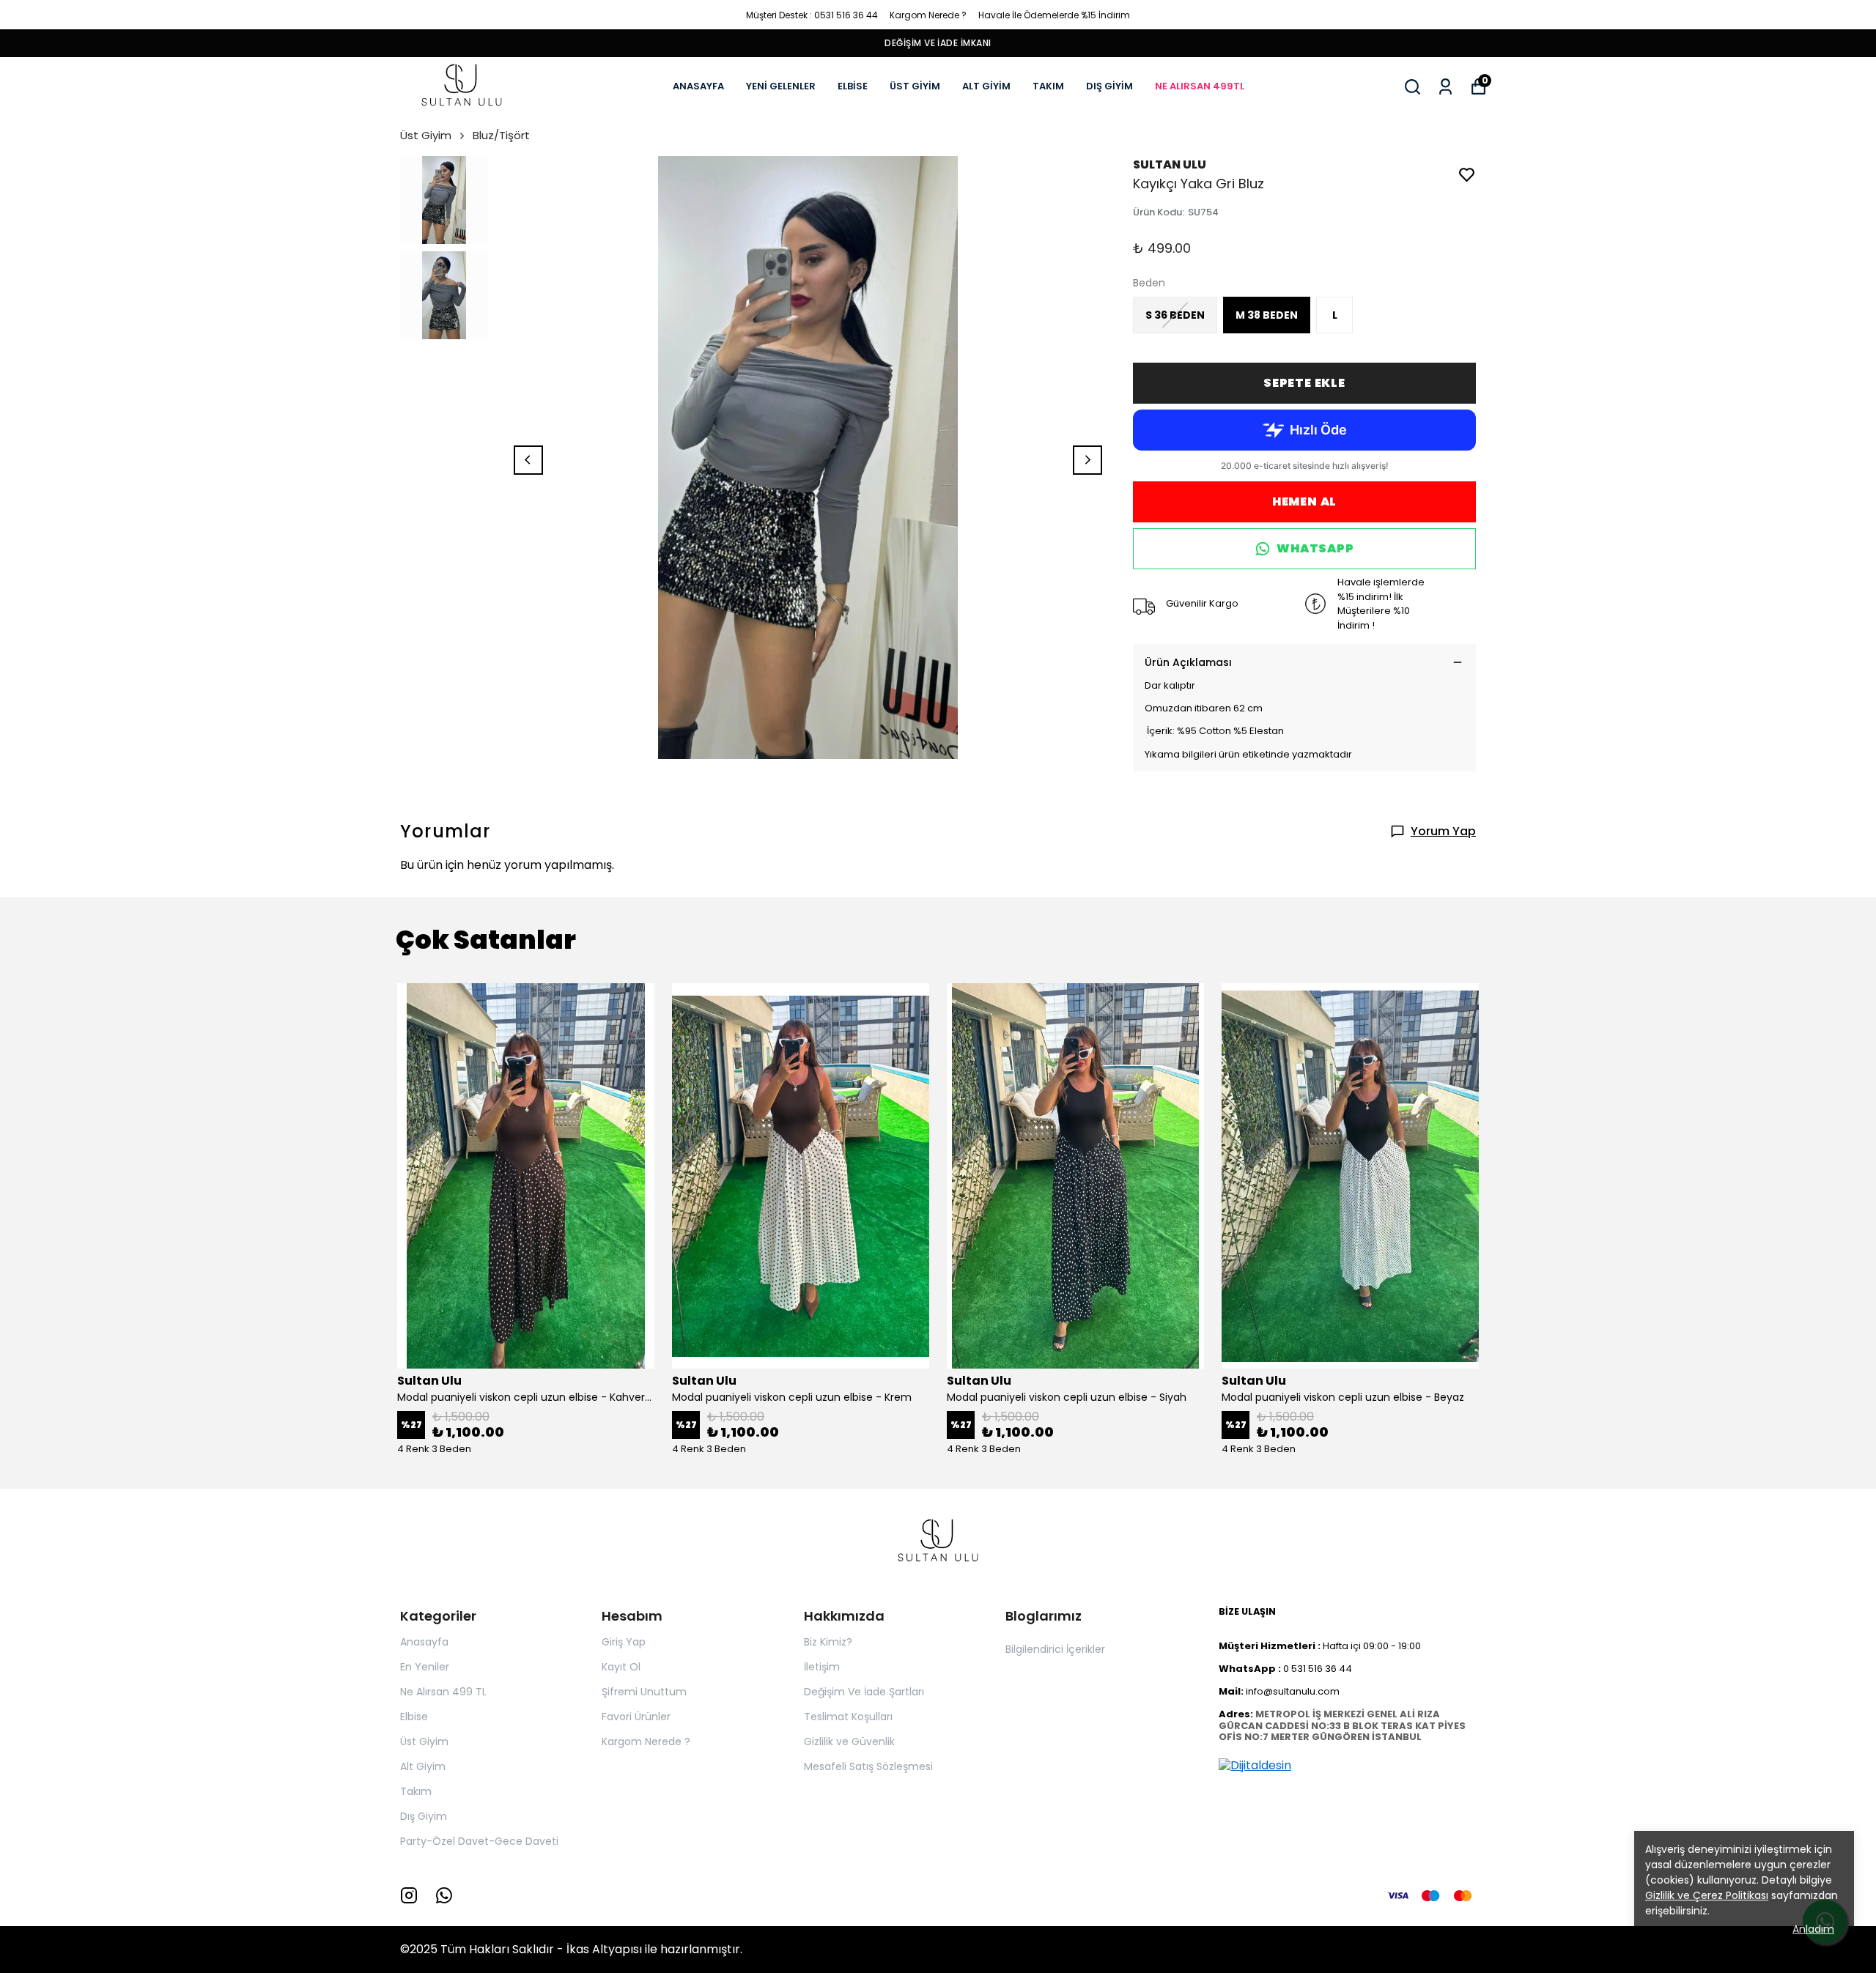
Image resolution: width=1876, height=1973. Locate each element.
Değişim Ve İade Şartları (864, 1692)
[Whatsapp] (444, 1895)
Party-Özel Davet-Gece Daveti (479, 1841)
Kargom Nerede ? (928, 15)
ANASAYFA (698, 86)
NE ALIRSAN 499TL (1200, 86)
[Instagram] (409, 1895)
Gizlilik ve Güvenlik (849, 1741)
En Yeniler (425, 1667)
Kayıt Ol (621, 1667)
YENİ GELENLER (781, 86)
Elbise (414, 1717)
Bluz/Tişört (501, 135)
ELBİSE (853, 86)
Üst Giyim (426, 135)
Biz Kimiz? (828, 1642)
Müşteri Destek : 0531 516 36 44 (812, 15)
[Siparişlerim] (1445, 87)
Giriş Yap (624, 1642)
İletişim (822, 1667)
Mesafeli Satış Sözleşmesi (868, 1766)
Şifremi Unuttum (644, 1692)
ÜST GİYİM (915, 86)
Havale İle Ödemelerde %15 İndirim (1054, 15)
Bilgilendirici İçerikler (1055, 1649)
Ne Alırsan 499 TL (443, 1692)
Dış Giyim (424, 1816)
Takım (416, 1791)
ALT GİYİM (986, 86)
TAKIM (1048, 86)
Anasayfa (424, 1642)
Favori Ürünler (636, 1717)
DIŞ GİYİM (1109, 86)
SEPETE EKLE (1304, 383)
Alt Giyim (423, 1766)
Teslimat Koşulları (848, 1717)
